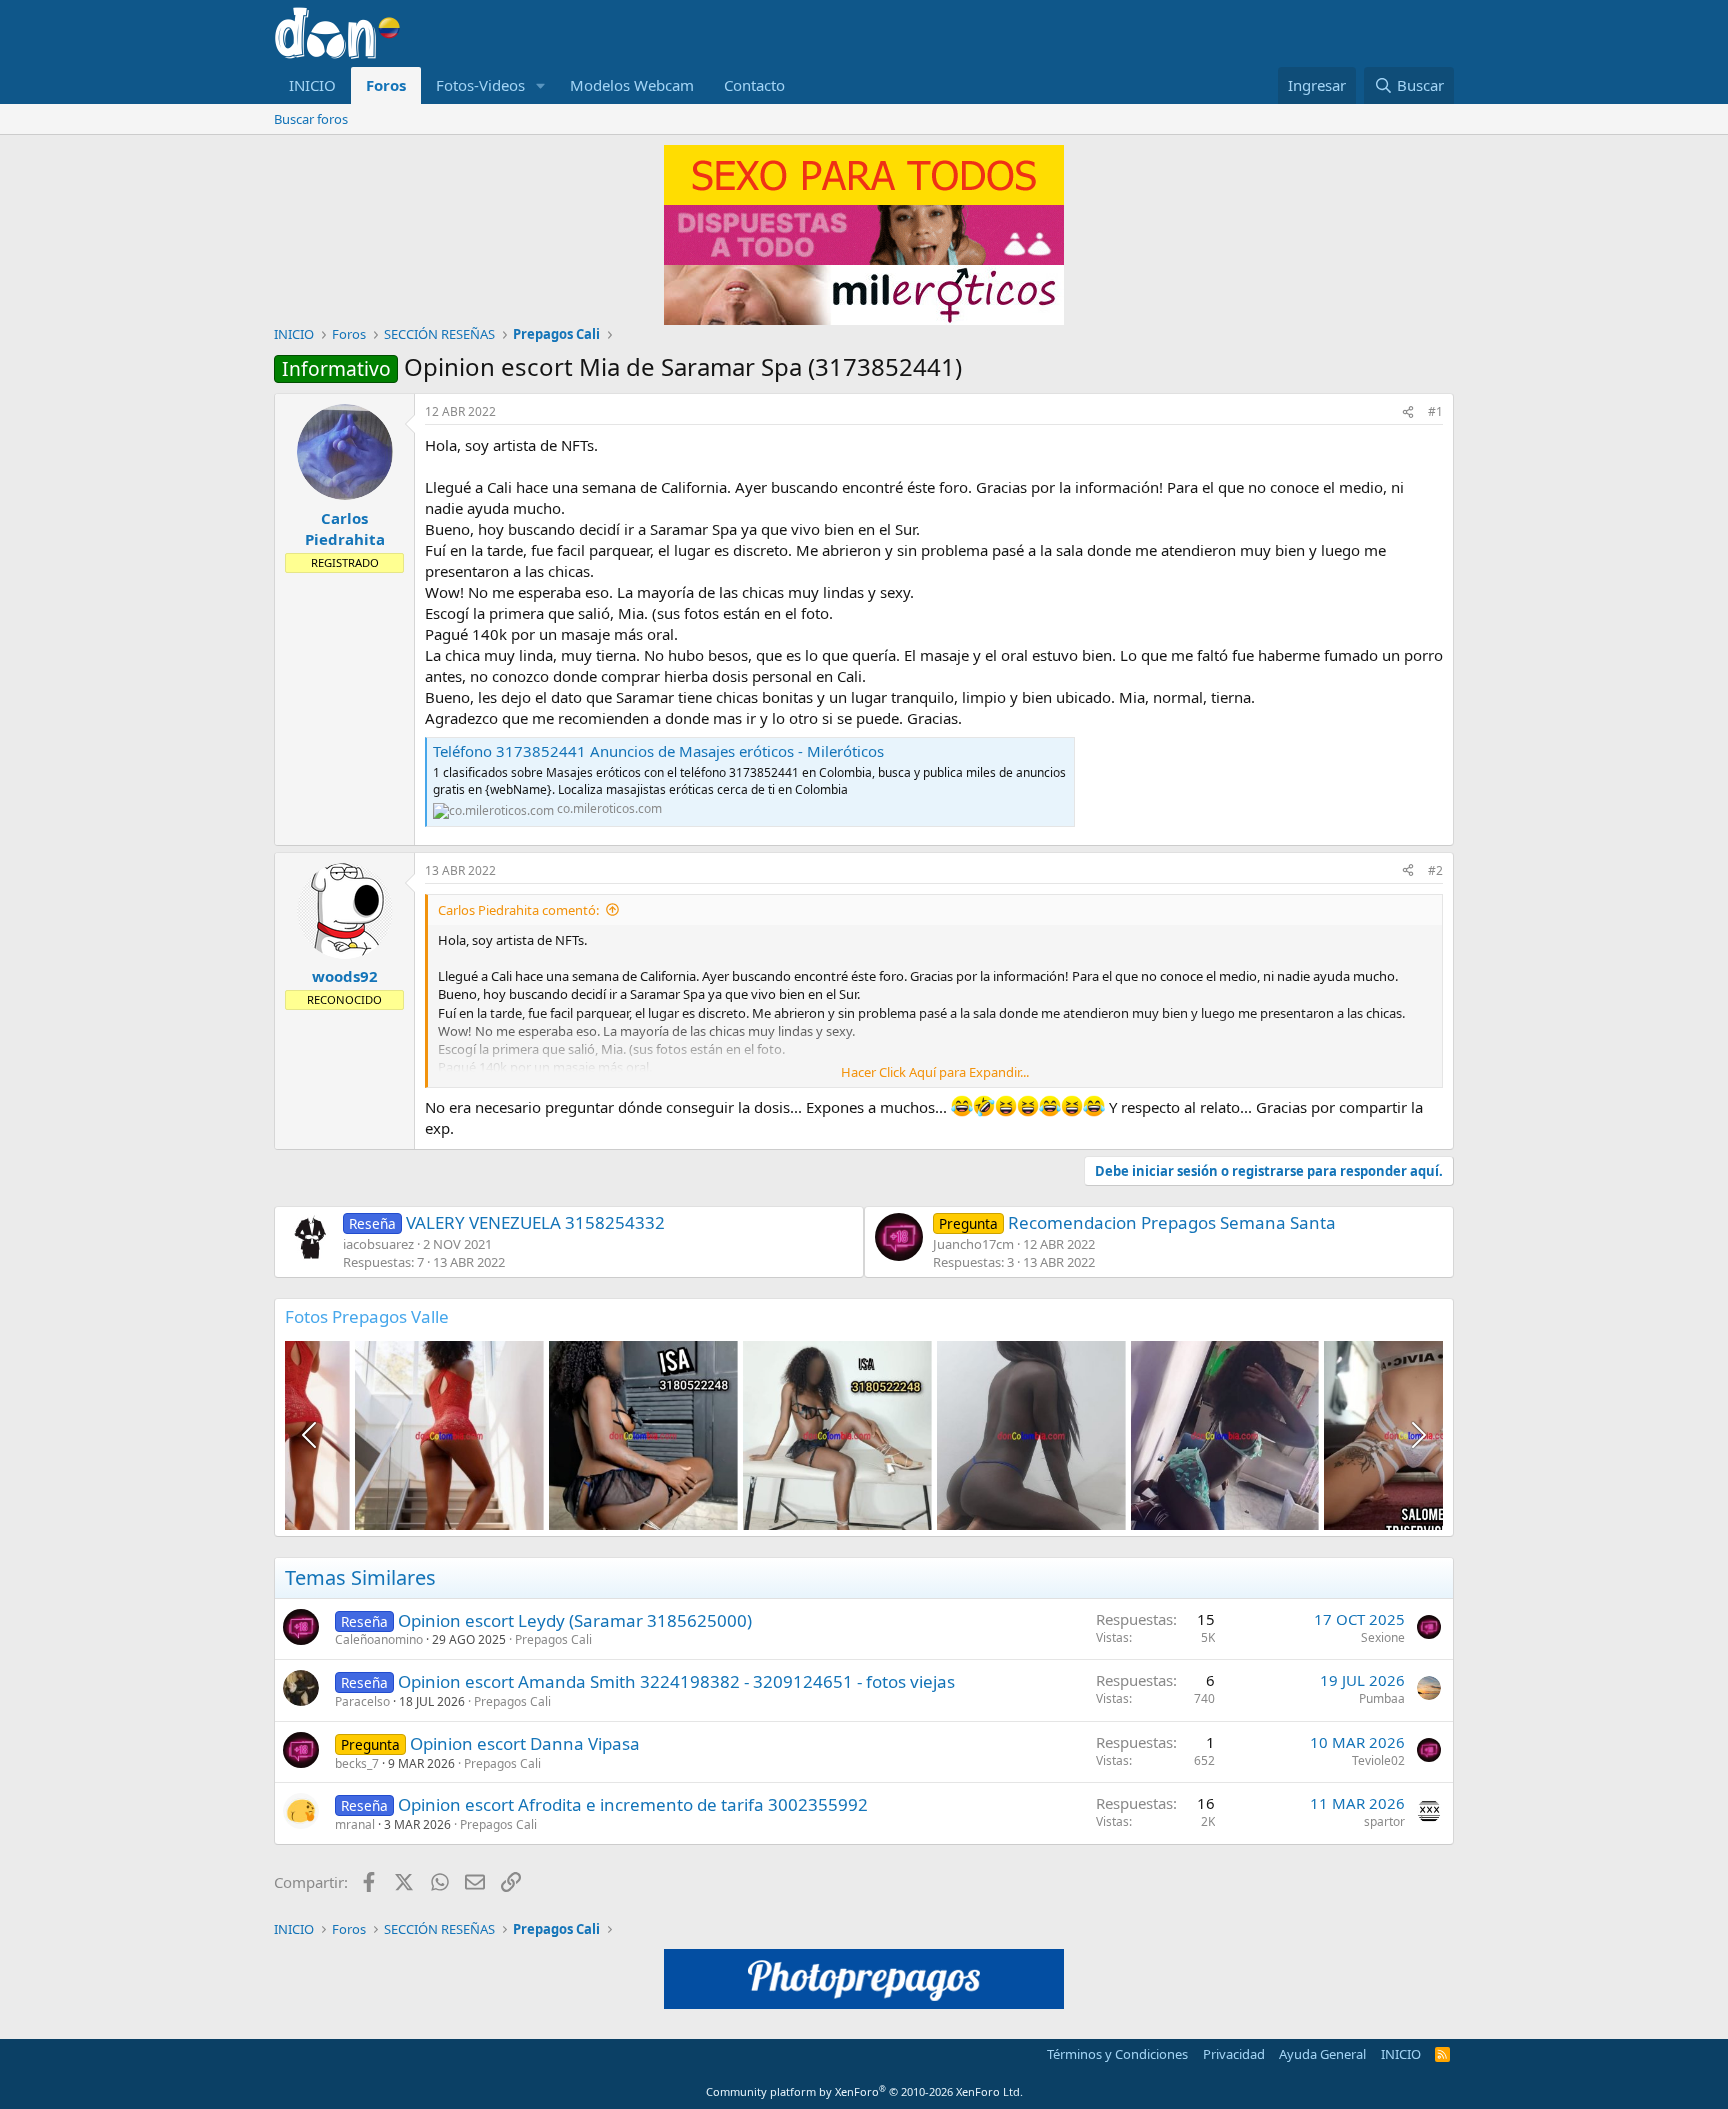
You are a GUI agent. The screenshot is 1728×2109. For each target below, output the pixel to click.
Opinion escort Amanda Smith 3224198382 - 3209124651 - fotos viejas (676, 1681)
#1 (1435, 411)
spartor (1384, 1821)
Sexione (1383, 1637)
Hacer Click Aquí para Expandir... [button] (935, 1072)
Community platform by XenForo (864, 2091)
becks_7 (357, 1763)
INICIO (312, 85)
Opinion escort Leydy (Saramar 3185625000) (575, 1620)
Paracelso (362, 1701)
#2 (1435, 870)
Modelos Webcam (632, 85)
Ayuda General (1322, 2054)
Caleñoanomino (379, 1639)
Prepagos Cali (553, 1639)
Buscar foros (311, 119)
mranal (355, 1824)
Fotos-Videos (480, 85)
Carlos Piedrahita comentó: (518, 910)
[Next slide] (1417, 1435)
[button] (541, 85)
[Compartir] (1408, 412)
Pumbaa (1382, 1698)
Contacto (754, 85)
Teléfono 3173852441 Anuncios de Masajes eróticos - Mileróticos (658, 751)
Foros (386, 85)
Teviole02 (1378, 1760)
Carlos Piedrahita (345, 528)
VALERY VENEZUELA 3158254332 (507, 1222)
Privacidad (1234, 2054)
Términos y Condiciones (1117, 2054)
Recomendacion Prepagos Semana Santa (1137, 1222)
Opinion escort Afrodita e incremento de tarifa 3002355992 (633, 1804)
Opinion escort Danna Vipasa (525, 1743)
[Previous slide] (311, 1435)
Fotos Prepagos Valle (367, 1316)
